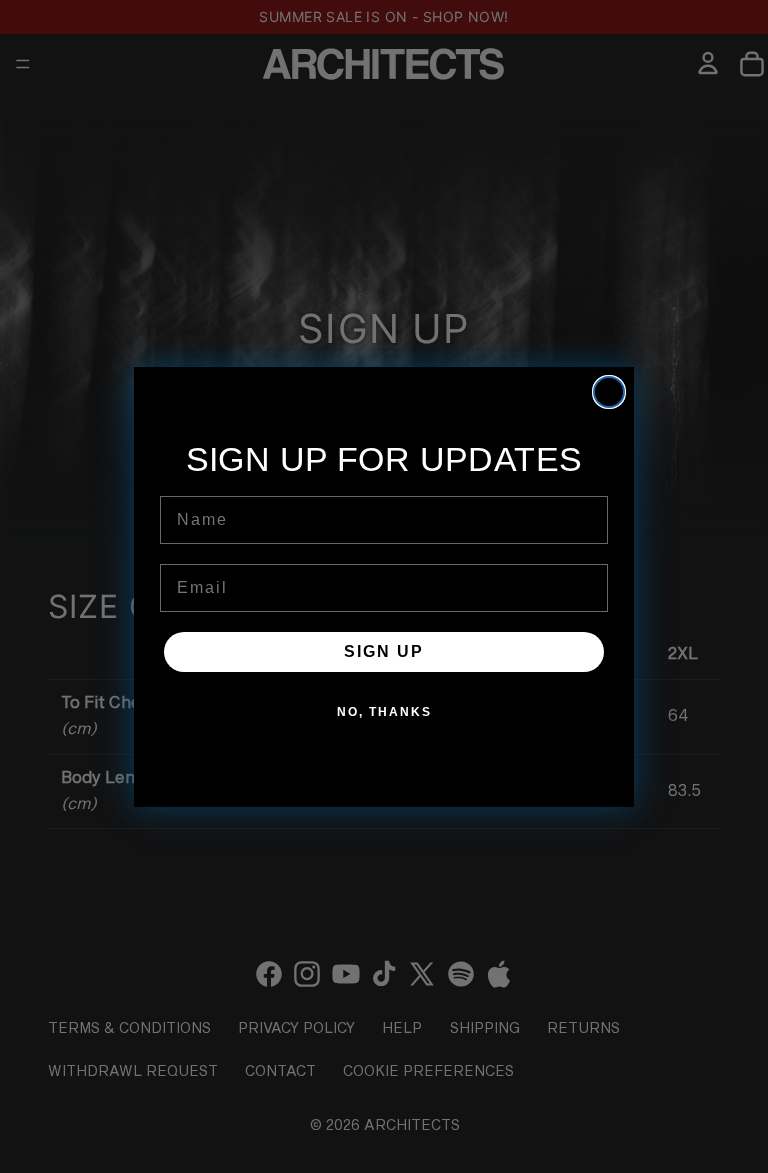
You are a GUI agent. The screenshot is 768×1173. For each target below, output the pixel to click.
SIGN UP (384, 651)
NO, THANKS (384, 712)
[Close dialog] (609, 392)
